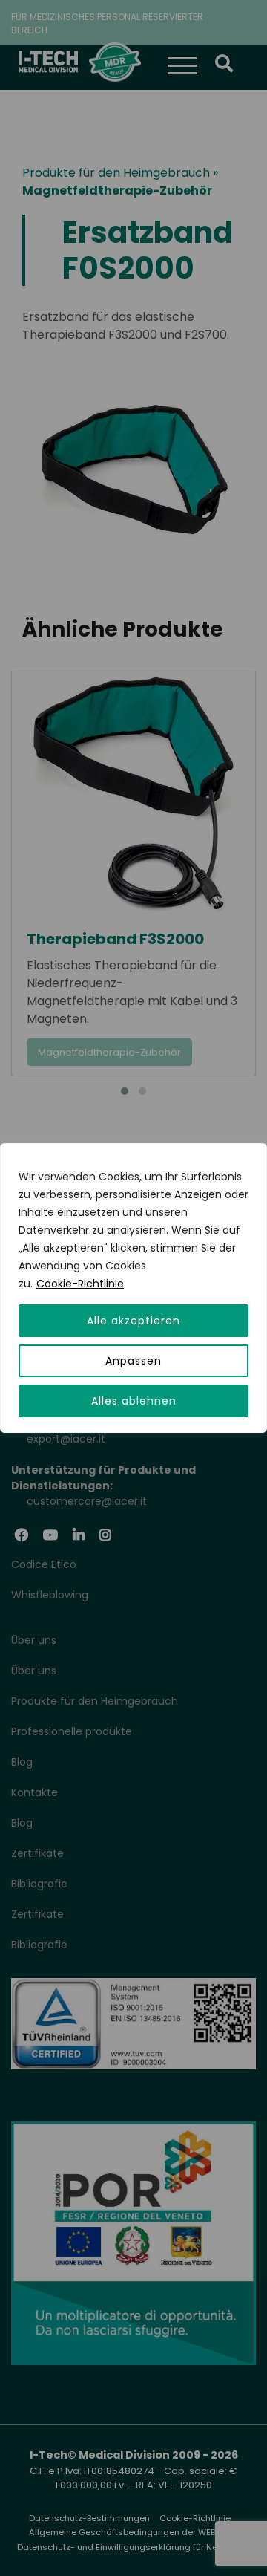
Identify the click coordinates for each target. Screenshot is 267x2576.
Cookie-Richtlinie (80, 1284)
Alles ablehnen (134, 1401)
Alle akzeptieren (133, 1321)
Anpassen (133, 1361)
